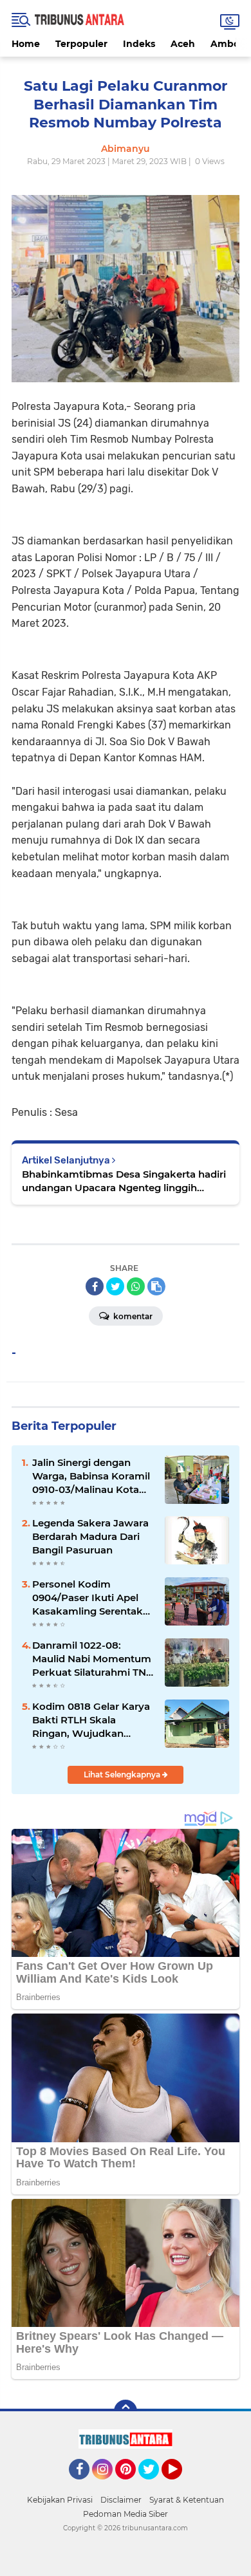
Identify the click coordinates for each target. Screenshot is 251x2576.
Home (26, 44)
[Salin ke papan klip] (156, 1286)
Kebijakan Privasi (60, 2500)
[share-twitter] (115, 1286)
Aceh (183, 44)
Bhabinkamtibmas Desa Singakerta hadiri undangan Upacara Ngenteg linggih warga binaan (124, 1181)
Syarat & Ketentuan (187, 2500)
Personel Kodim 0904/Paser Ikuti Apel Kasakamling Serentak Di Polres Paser (88, 1598)
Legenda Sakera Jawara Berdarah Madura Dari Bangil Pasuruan (90, 1536)
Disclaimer (121, 2500)
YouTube (181, 2485)
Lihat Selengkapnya (123, 1774)
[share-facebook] (95, 1286)
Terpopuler (81, 44)
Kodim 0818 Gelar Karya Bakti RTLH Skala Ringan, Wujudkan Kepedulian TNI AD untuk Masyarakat (91, 1720)
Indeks (139, 44)
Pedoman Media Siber (126, 2514)
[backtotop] (126, 2411)
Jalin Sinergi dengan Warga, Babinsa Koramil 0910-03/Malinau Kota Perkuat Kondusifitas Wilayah (91, 1476)
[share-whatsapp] (136, 1286)
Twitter (154, 2485)
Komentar (132, 1316)
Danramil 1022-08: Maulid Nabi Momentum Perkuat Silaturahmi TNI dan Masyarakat (92, 1659)
